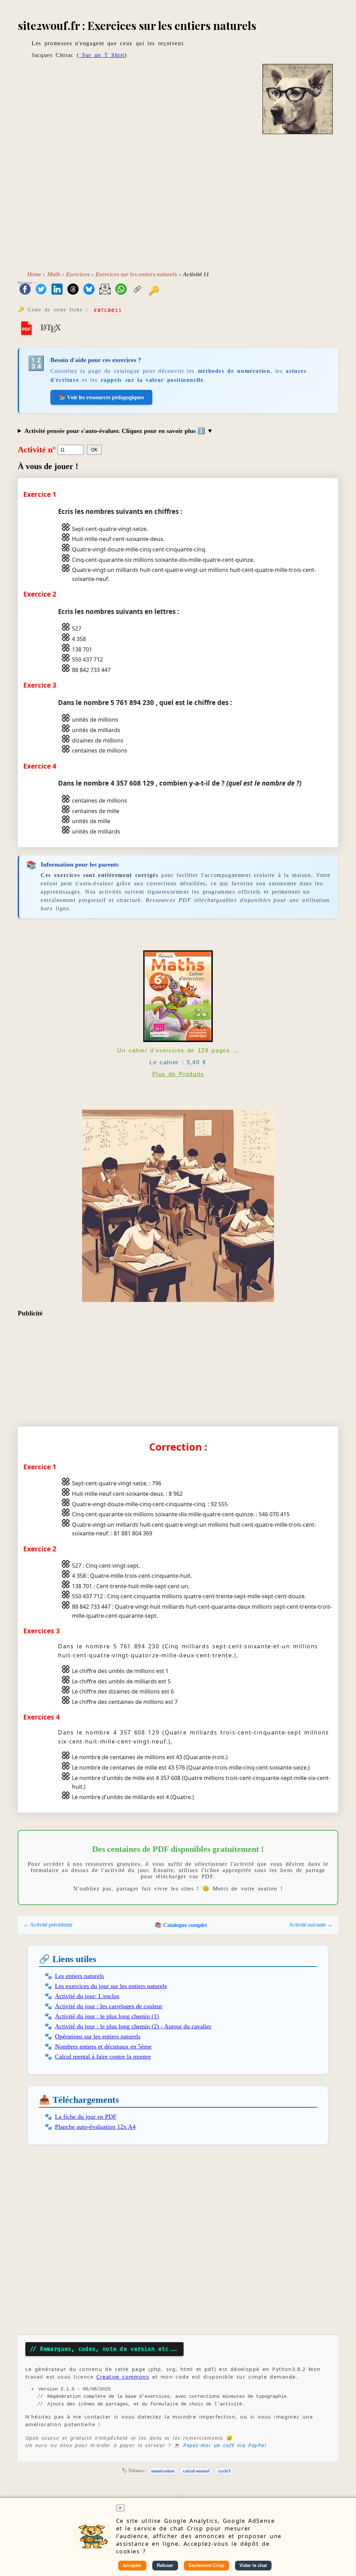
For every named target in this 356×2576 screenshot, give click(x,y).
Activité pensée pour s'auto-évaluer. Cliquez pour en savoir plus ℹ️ (116, 431)
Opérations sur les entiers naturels (98, 2036)
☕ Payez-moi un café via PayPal (220, 2445)
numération (163, 2471)
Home (34, 274)
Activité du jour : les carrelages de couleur (109, 2006)
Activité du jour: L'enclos (87, 1996)
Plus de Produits (178, 1074)
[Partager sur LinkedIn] (57, 290)
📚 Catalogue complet (181, 1925)
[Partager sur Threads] (73, 290)
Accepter (132, 2565)
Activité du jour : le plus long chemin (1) (107, 2016)
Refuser (165, 2565)
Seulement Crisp (206, 2565)
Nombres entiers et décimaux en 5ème (103, 2046)
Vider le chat (253, 2565)
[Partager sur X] (41, 290)
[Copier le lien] (137, 290)
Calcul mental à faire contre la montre (103, 2057)
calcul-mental (196, 2471)
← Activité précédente (48, 1925)
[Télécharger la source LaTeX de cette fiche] (51, 328)
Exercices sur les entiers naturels (136, 274)
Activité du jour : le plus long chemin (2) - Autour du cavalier (133, 2026)
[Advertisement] (178, 206)
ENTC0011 (108, 310)
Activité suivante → (311, 1925)
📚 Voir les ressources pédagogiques (101, 397)
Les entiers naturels (79, 1976)
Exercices (78, 274)
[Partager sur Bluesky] (89, 290)
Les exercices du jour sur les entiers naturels (111, 1986)
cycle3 (224, 2471)
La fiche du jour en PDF (86, 2117)
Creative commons (123, 2377)
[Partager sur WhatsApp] (121, 290)
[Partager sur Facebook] (25, 290)
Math (54, 274)
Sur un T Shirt (102, 55)
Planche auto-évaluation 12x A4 (95, 2127)
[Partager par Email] (105, 290)
